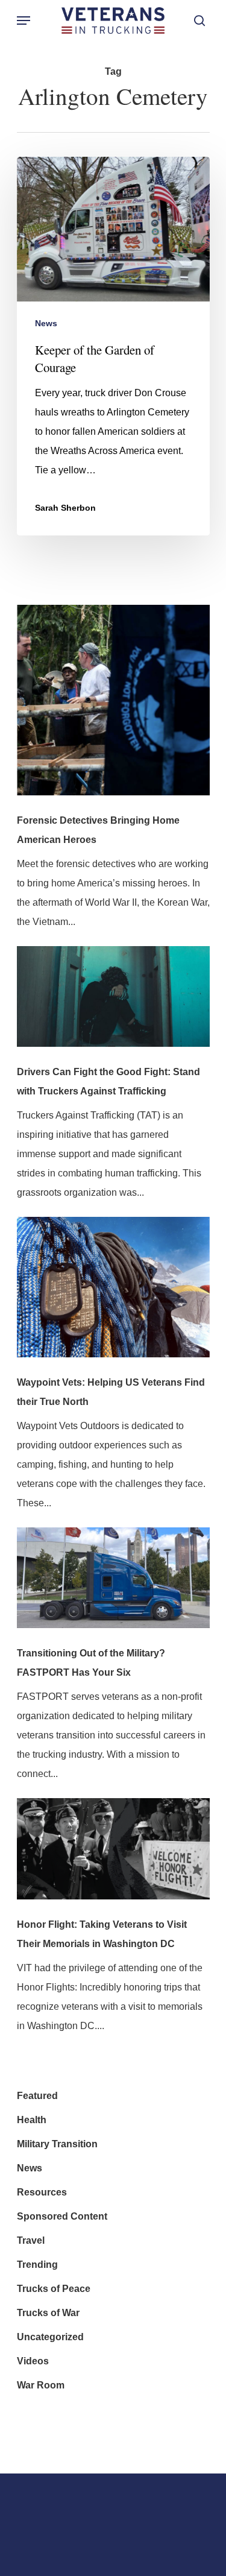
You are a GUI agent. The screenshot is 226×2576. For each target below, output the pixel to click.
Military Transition (57, 2144)
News (46, 323)
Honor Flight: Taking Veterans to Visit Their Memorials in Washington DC (102, 1934)
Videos (33, 2361)
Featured (37, 2096)
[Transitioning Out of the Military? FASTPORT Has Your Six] (113, 1586)
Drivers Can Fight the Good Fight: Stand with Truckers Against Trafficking (108, 1081)
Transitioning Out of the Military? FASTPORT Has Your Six (91, 1663)
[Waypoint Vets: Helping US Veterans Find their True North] (113, 1295)
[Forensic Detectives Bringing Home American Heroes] (113, 708)
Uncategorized (50, 2337)
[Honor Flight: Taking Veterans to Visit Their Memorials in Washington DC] (113, 1857)
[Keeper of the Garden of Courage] (113, 346)
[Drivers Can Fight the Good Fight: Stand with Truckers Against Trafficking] (113, 1005)
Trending (37, 2265)
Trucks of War (48, 2313)
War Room (41, 2385)
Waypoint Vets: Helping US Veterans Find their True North (111, 1392)
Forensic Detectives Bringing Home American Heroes (98, 830)
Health (32, 2120)
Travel (31, 2240)
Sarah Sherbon (65, 508)
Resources (42, 2192)
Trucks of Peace (54, 2289)
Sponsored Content (62, 2216)
